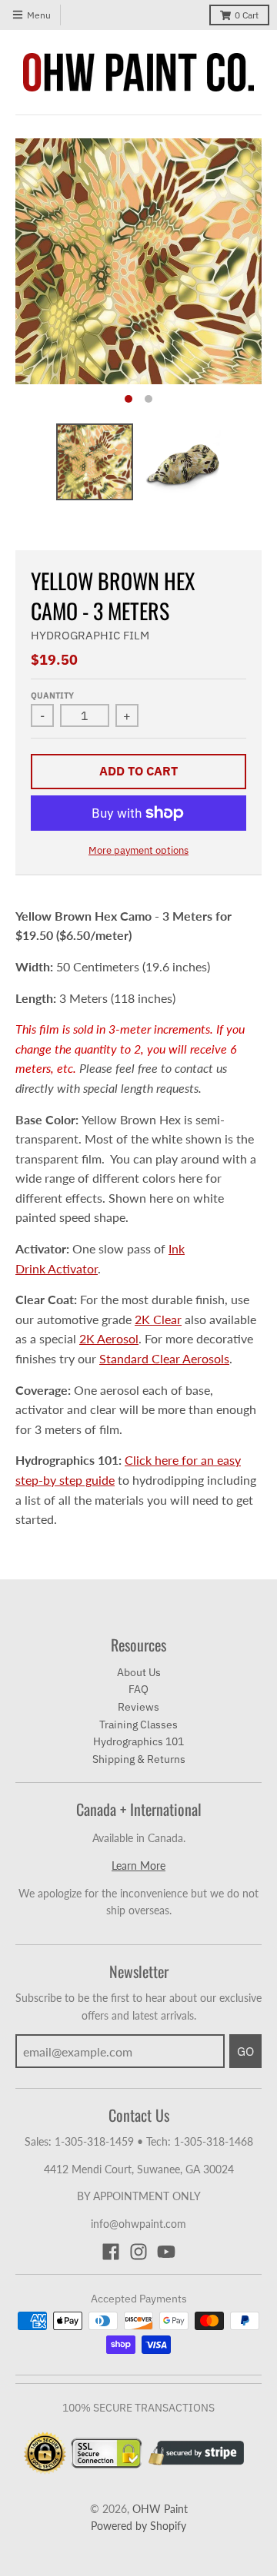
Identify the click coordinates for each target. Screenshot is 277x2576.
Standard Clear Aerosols (164, 1358)
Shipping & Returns (139, 1759)
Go (245, 2051)
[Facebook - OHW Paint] (111, 2252)
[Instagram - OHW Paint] (138, 2252)
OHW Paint (160, 2509)
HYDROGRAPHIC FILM (90, 635)
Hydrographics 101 (138, 1741)
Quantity (52, 695)
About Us (139, 1672)
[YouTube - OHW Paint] (166, 2252)
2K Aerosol (109, 1338)
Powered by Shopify (138, 2526)
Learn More (138, 1866)
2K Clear (158, 1319)
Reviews (138, 1707)
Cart (247, 15)
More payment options (138, 850)
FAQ (138, 1689)
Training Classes (138, 1725)
